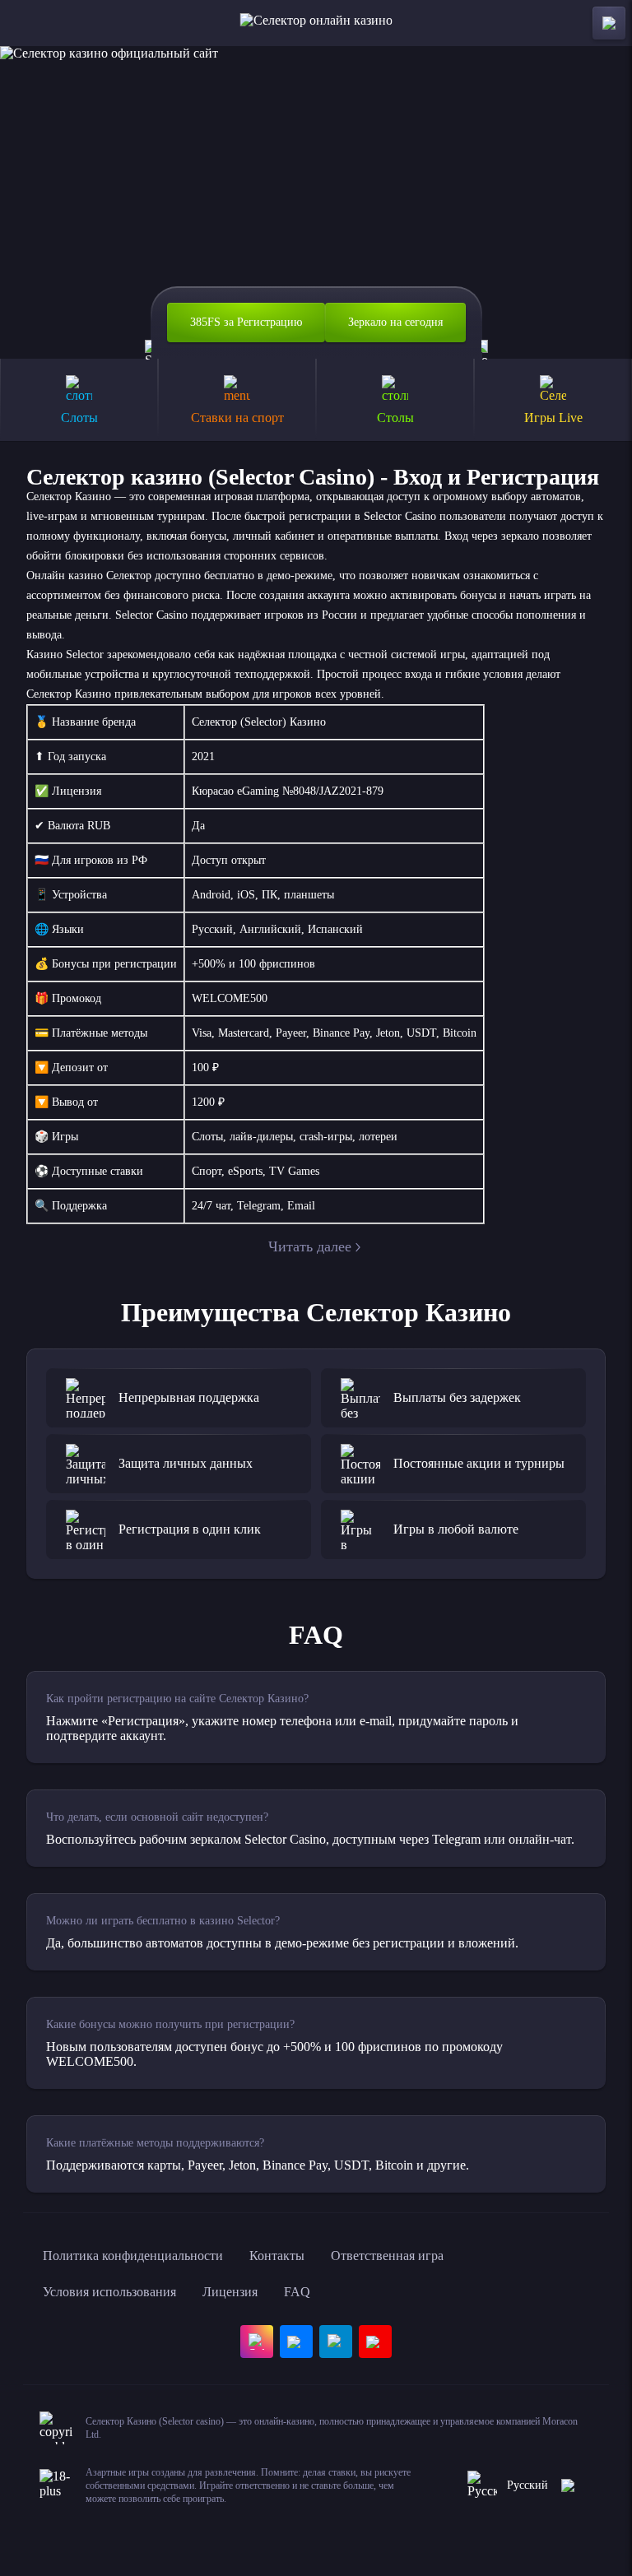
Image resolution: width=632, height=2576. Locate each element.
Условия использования (109, 2292)
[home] (316, 23)
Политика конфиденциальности (133, 2256)
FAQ (297, 2292)
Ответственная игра (387, 2256)
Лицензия (230, 2292)
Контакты (277, 2256)
